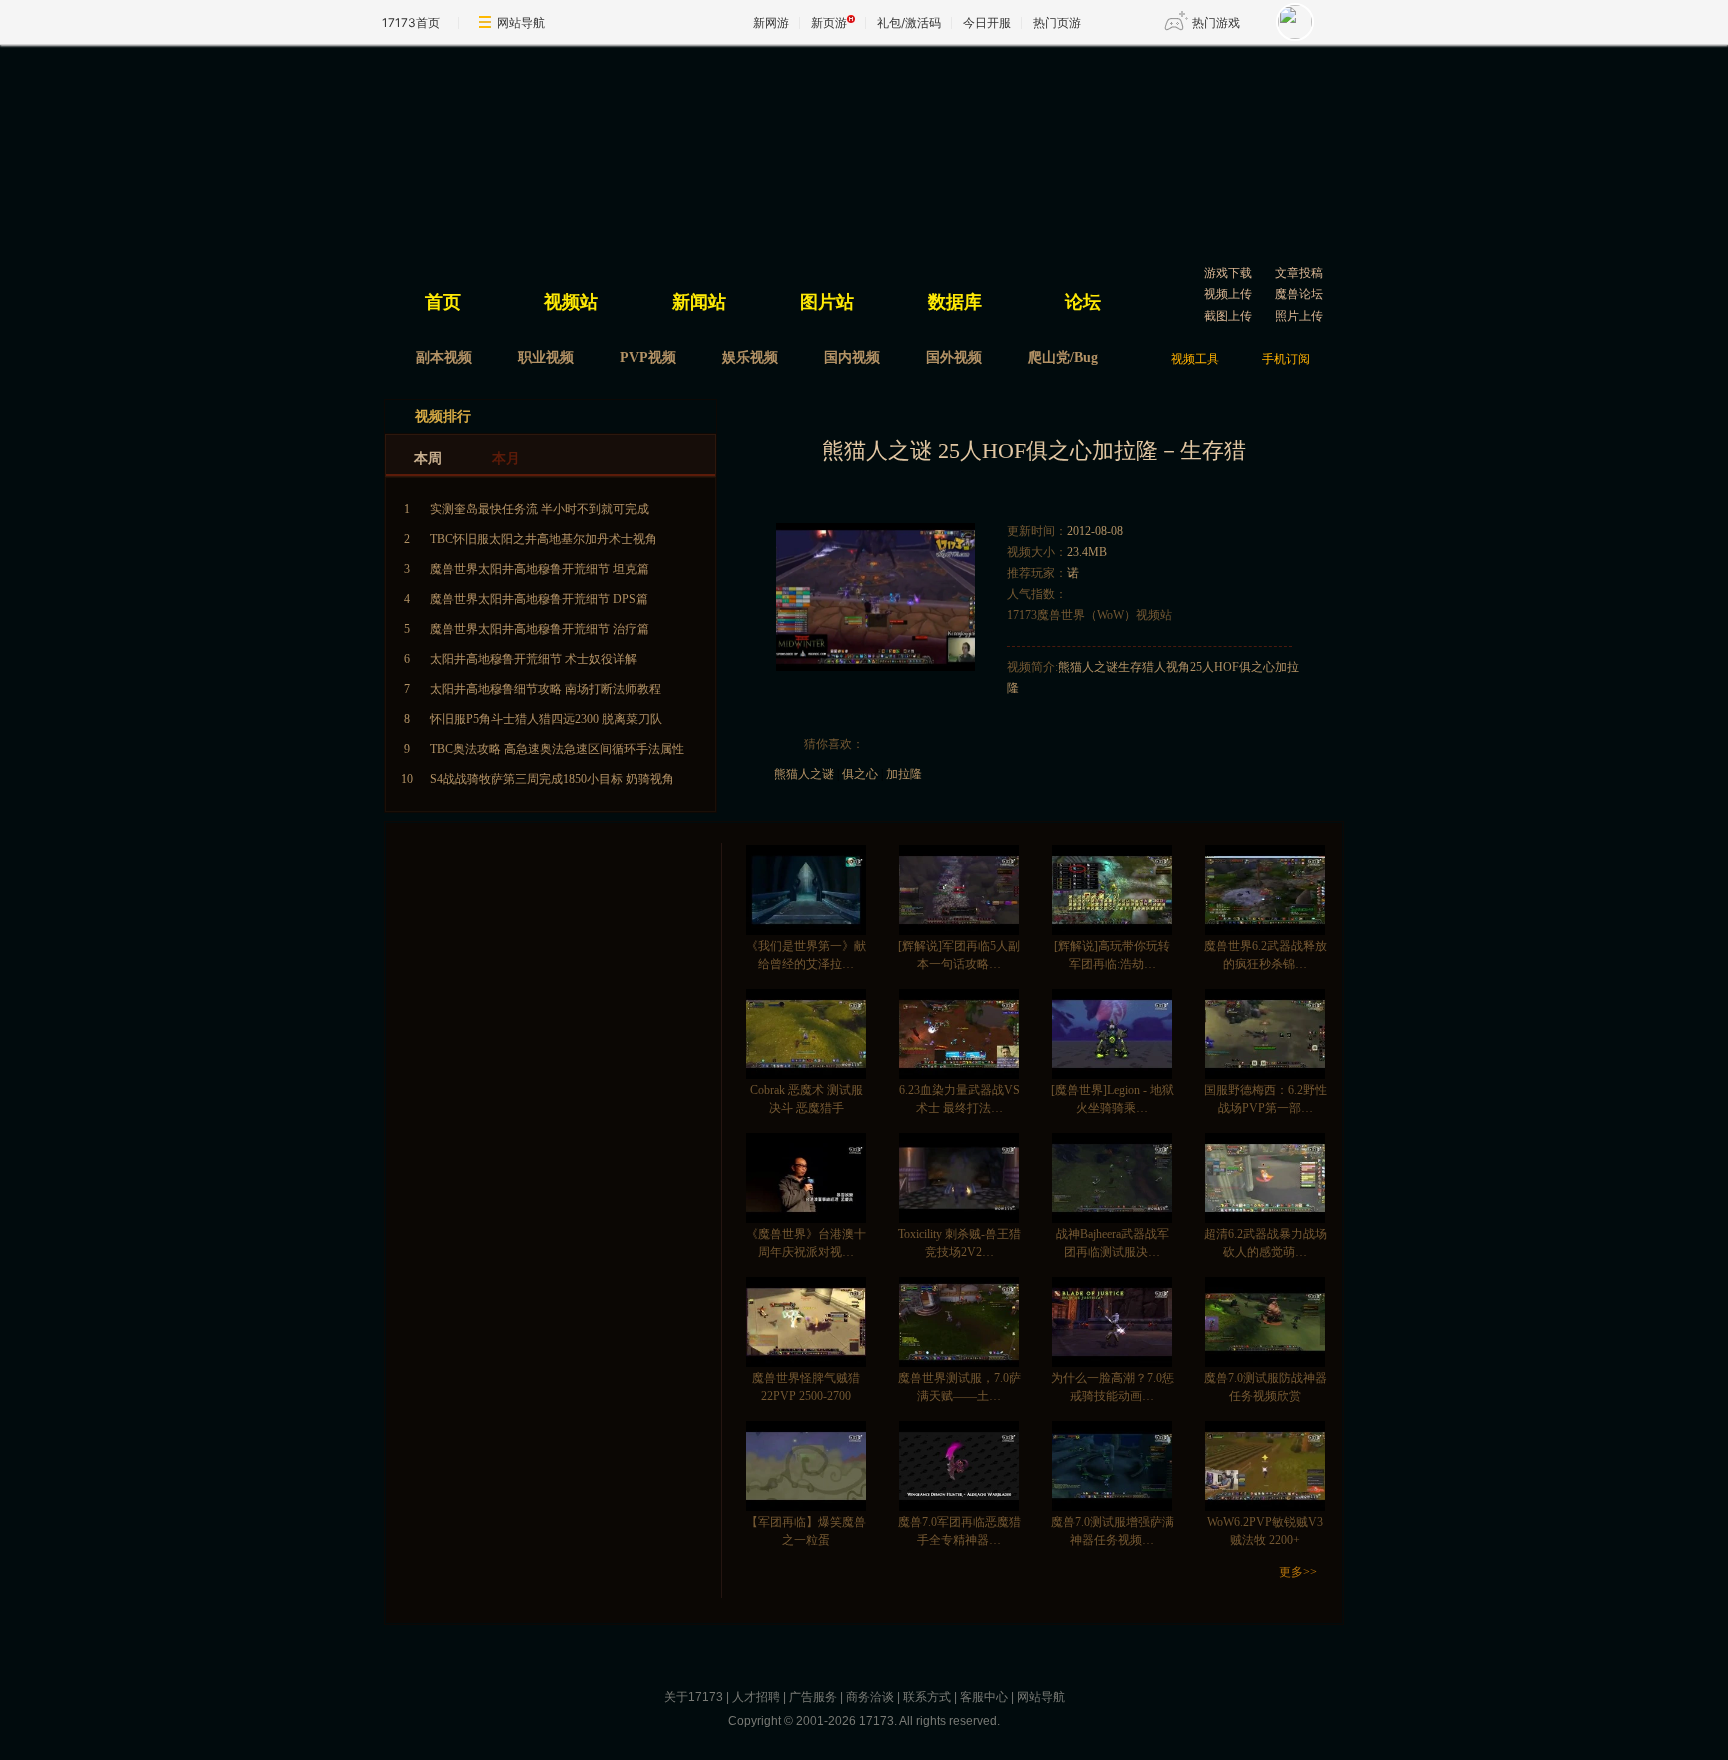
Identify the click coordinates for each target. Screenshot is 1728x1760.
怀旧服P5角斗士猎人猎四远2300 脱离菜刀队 (546, 719)
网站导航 (521, 22)
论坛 (1083, 302)
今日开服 (987, 22)
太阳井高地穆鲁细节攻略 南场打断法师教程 (545, 689)
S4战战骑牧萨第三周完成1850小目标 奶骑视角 (552, 779)
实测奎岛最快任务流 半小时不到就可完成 (539, 509)
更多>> (1298, 1572)
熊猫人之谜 (804, 774)
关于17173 (693, 1697)
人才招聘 (756, 1697)
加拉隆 (904, 774)
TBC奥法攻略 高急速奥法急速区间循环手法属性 (557, 749)
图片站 (827, 302)
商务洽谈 (870, 1697)
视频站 (571, 302)
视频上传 (1228, 294)
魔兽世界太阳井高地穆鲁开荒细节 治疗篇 (539, 629)
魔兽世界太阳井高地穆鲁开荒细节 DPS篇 (539, 599)
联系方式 (927, 1697)
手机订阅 (1286, 359)
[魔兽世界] (584, 155)
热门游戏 (1216, 22)
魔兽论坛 (1299, 294)
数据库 (955, 302)
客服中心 (984, 1697)
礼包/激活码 (909, 22)
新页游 (829, 22)
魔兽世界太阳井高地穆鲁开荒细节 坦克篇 (539, 569)
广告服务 (813, 1697)
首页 (443, 302)
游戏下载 (1228, 273)
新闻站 (699, 302)
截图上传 (1228, 316)
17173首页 (411, 22)
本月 (506, 458)
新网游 (771, 22)
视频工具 (1195, 359)
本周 (428, 458)
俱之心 (860, 774)
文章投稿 (1299, 273)
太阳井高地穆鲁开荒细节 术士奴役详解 (533, 659)
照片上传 (1299, 316)
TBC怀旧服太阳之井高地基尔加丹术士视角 (543, 539)
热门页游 (1057, 22)
